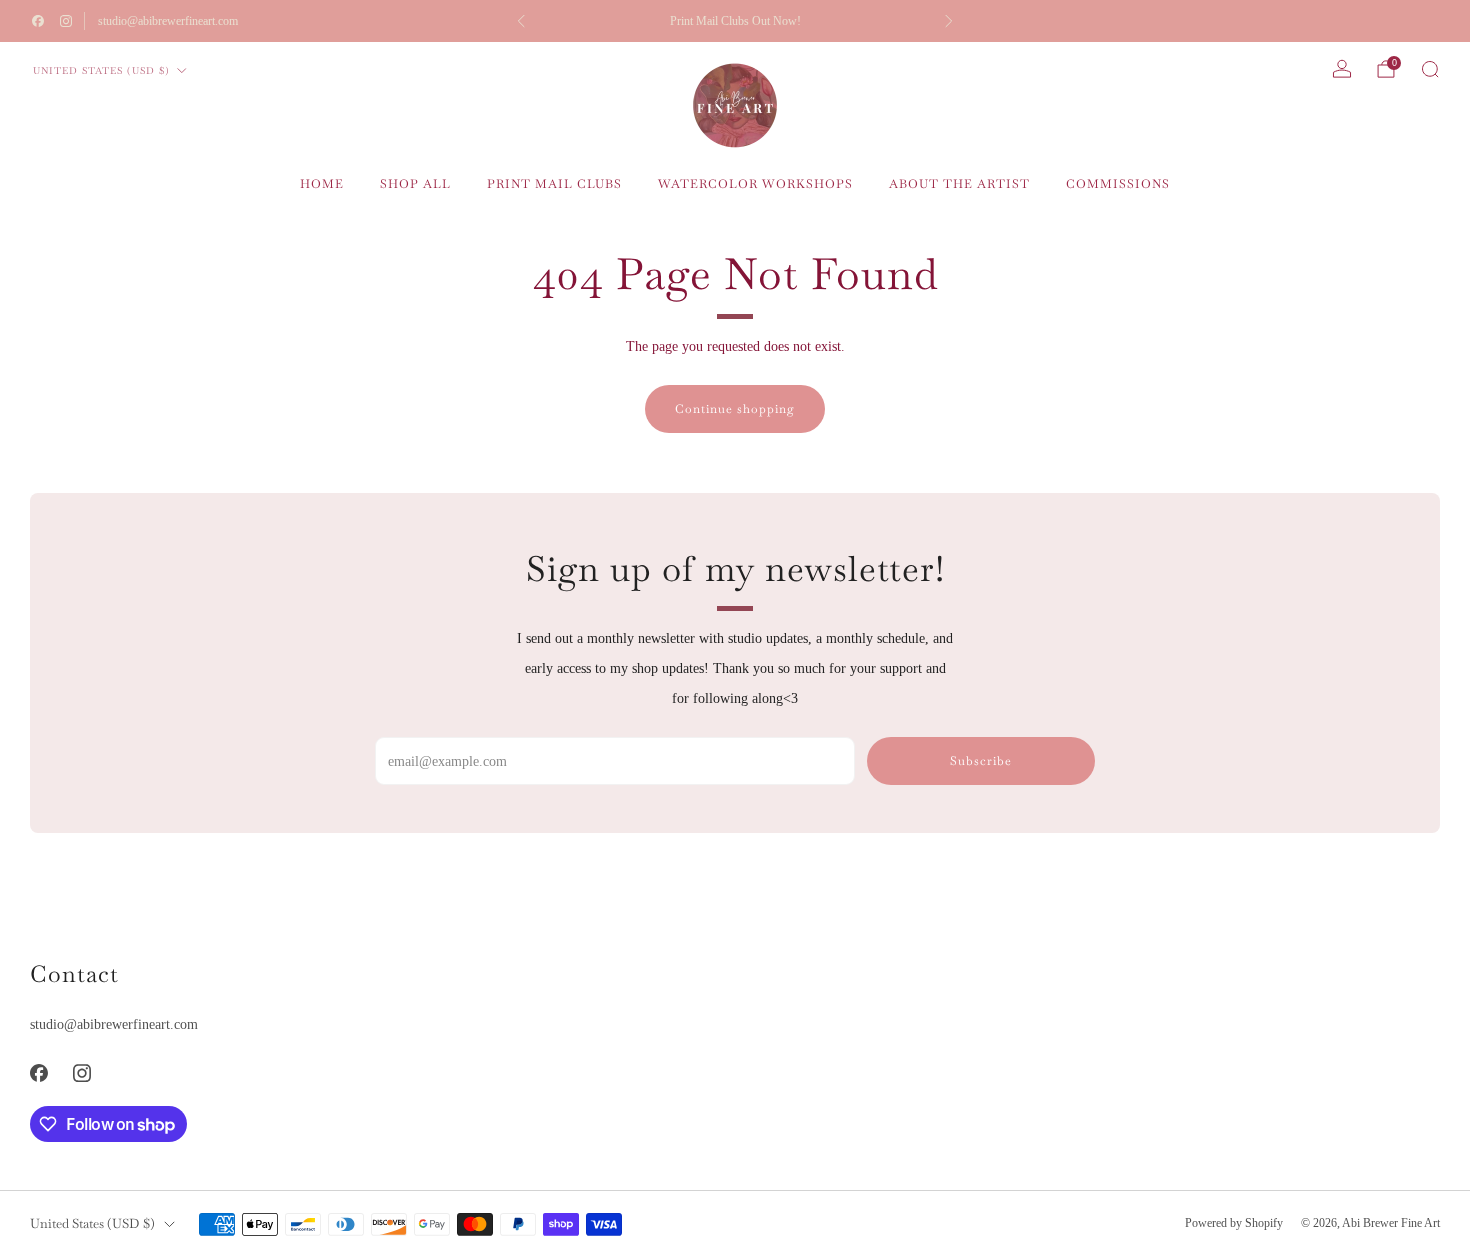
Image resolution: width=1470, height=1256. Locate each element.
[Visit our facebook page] (38, 21)
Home (322, 184)
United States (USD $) (101, 70)
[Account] (1342, 69)
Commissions (1118, 184)
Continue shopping (735, 409)
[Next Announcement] (949, 21)
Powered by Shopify (1234, 1223)
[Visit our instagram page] (66, 21)
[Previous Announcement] (521, 21)
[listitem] (735, 21)
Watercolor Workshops (755, 184)
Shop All (415, 184)
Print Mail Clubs (554, 184)
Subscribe (981, 761)
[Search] (1430, 69)
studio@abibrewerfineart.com (168, 21)
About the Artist (959, 184)
